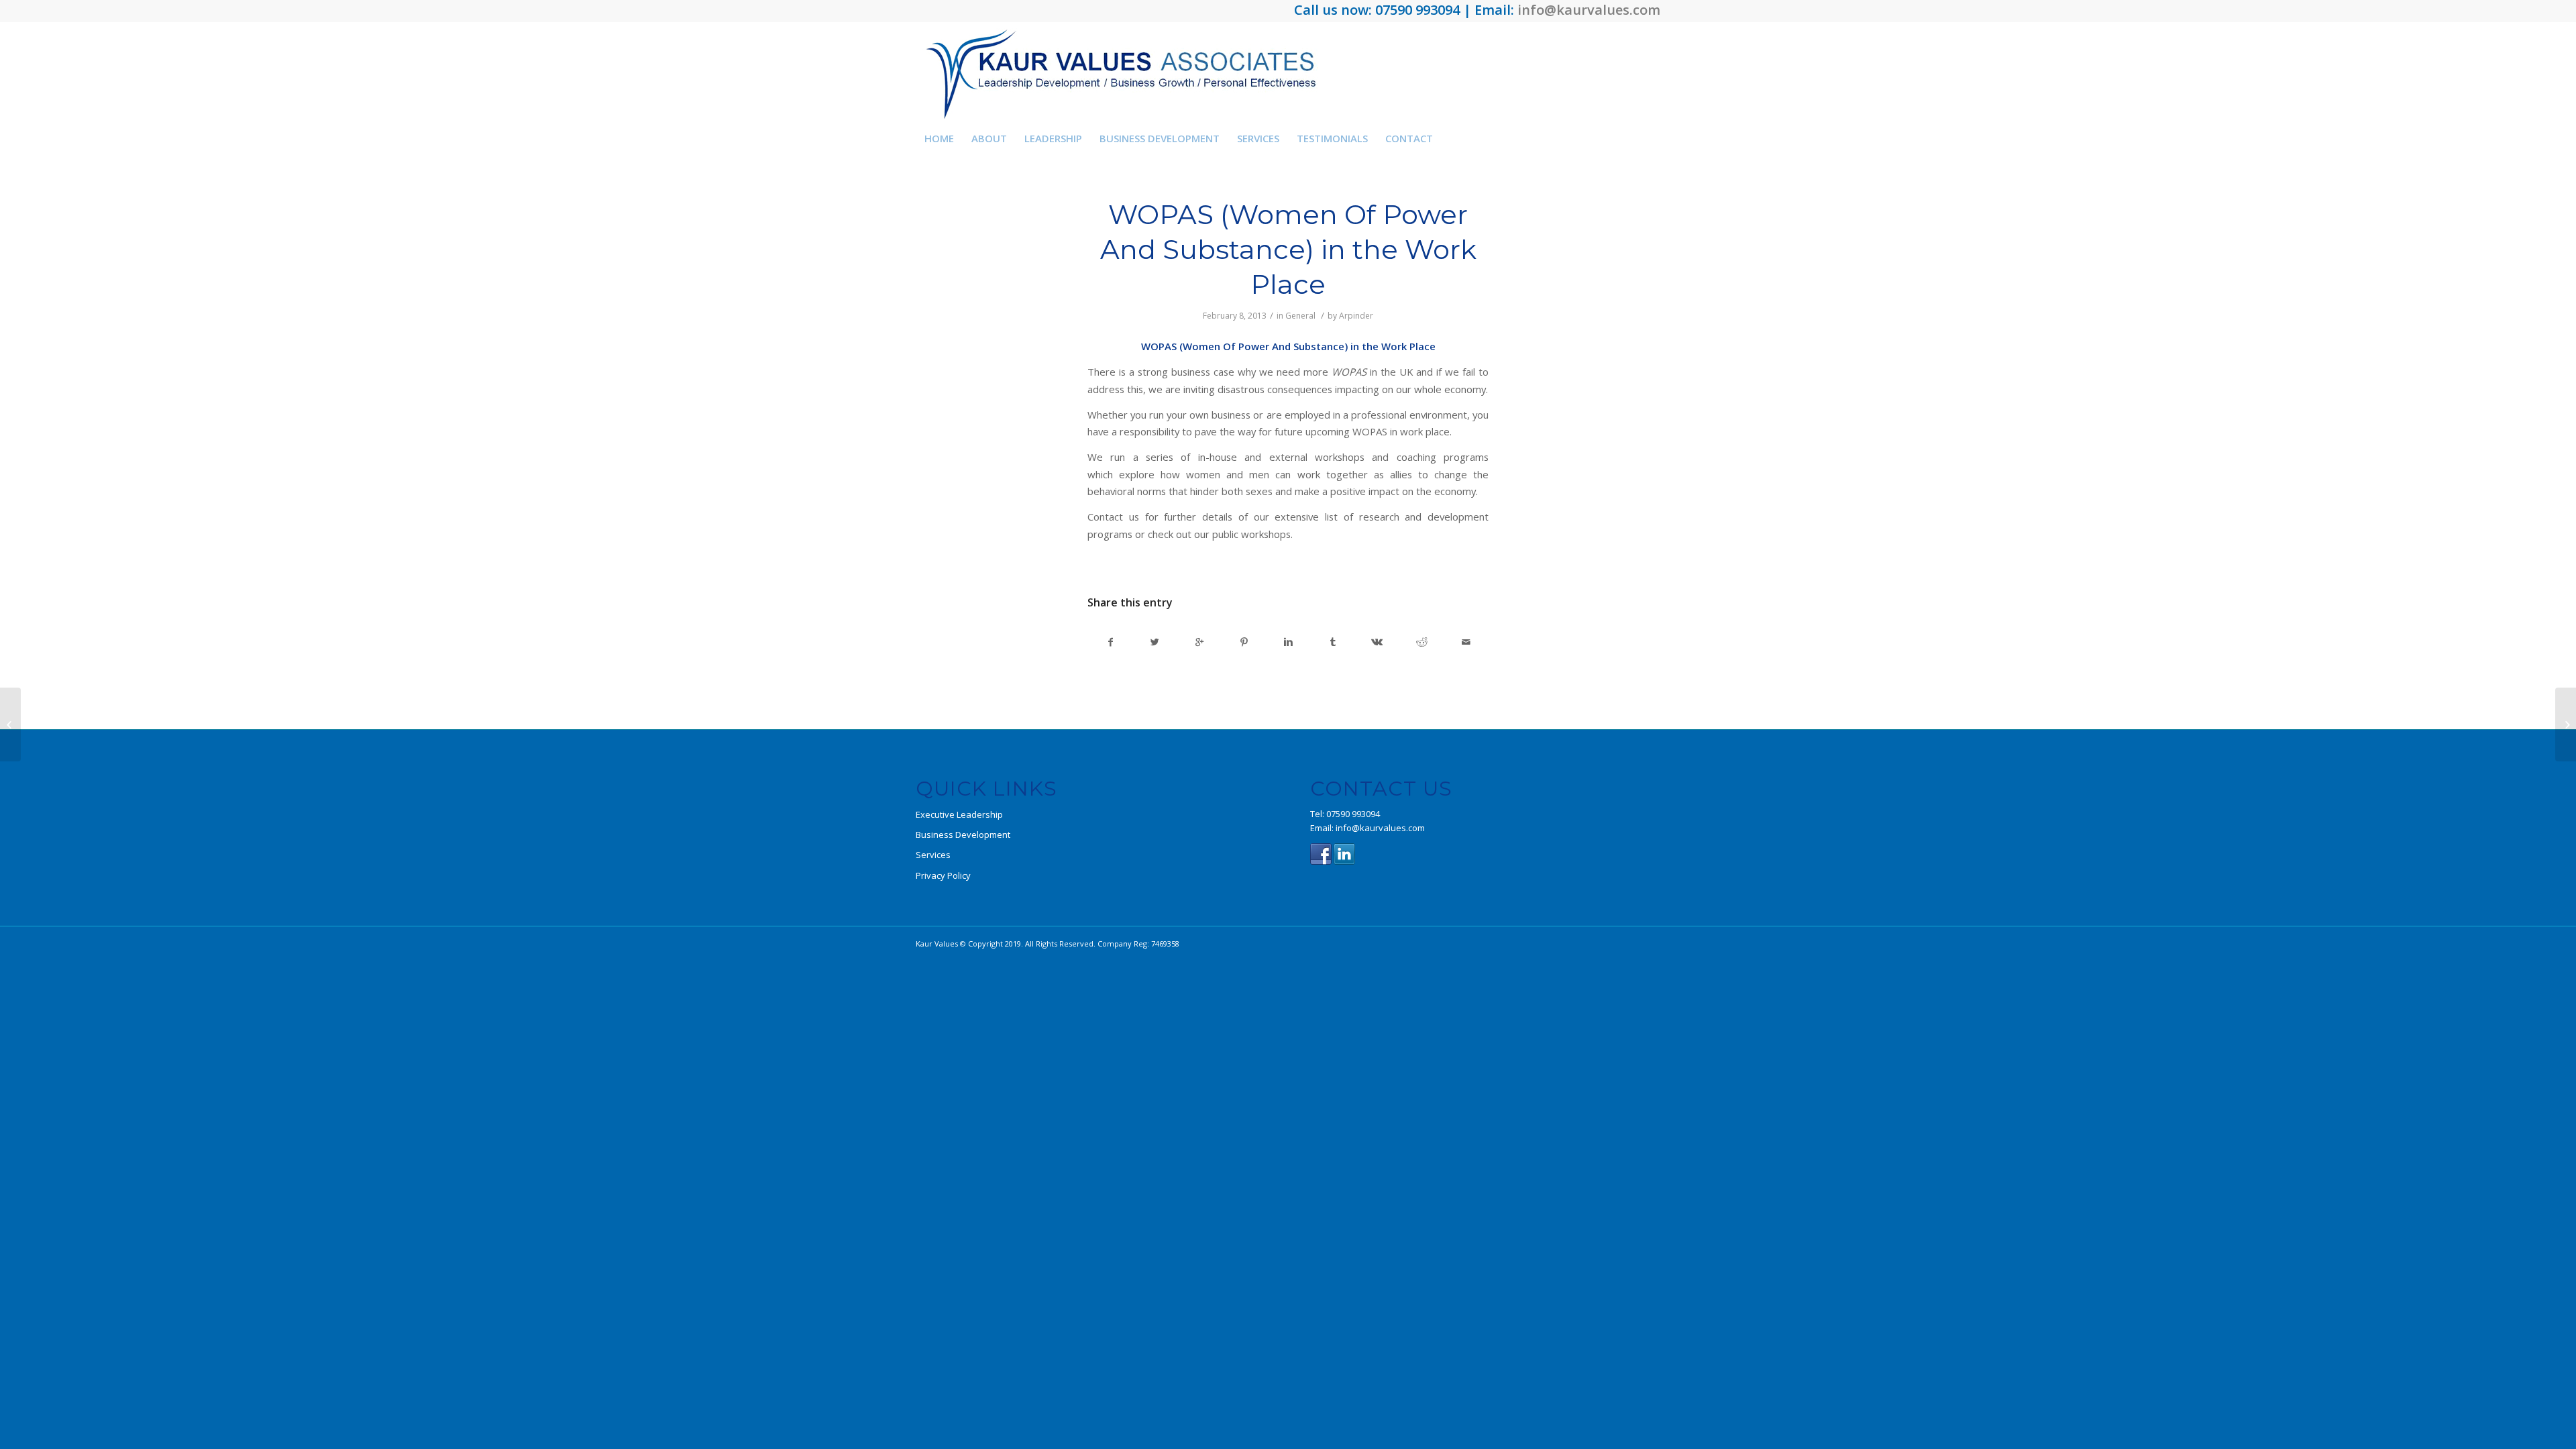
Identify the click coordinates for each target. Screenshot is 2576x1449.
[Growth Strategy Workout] (10, 724)
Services (933, 855)
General (1300, 316)
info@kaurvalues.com (1589, 10)
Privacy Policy (943, 875)
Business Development (963, 835)
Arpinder (1356, 316)
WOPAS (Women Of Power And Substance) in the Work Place (1288, 249)
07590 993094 (1353, 814)
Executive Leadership (959, 814)
